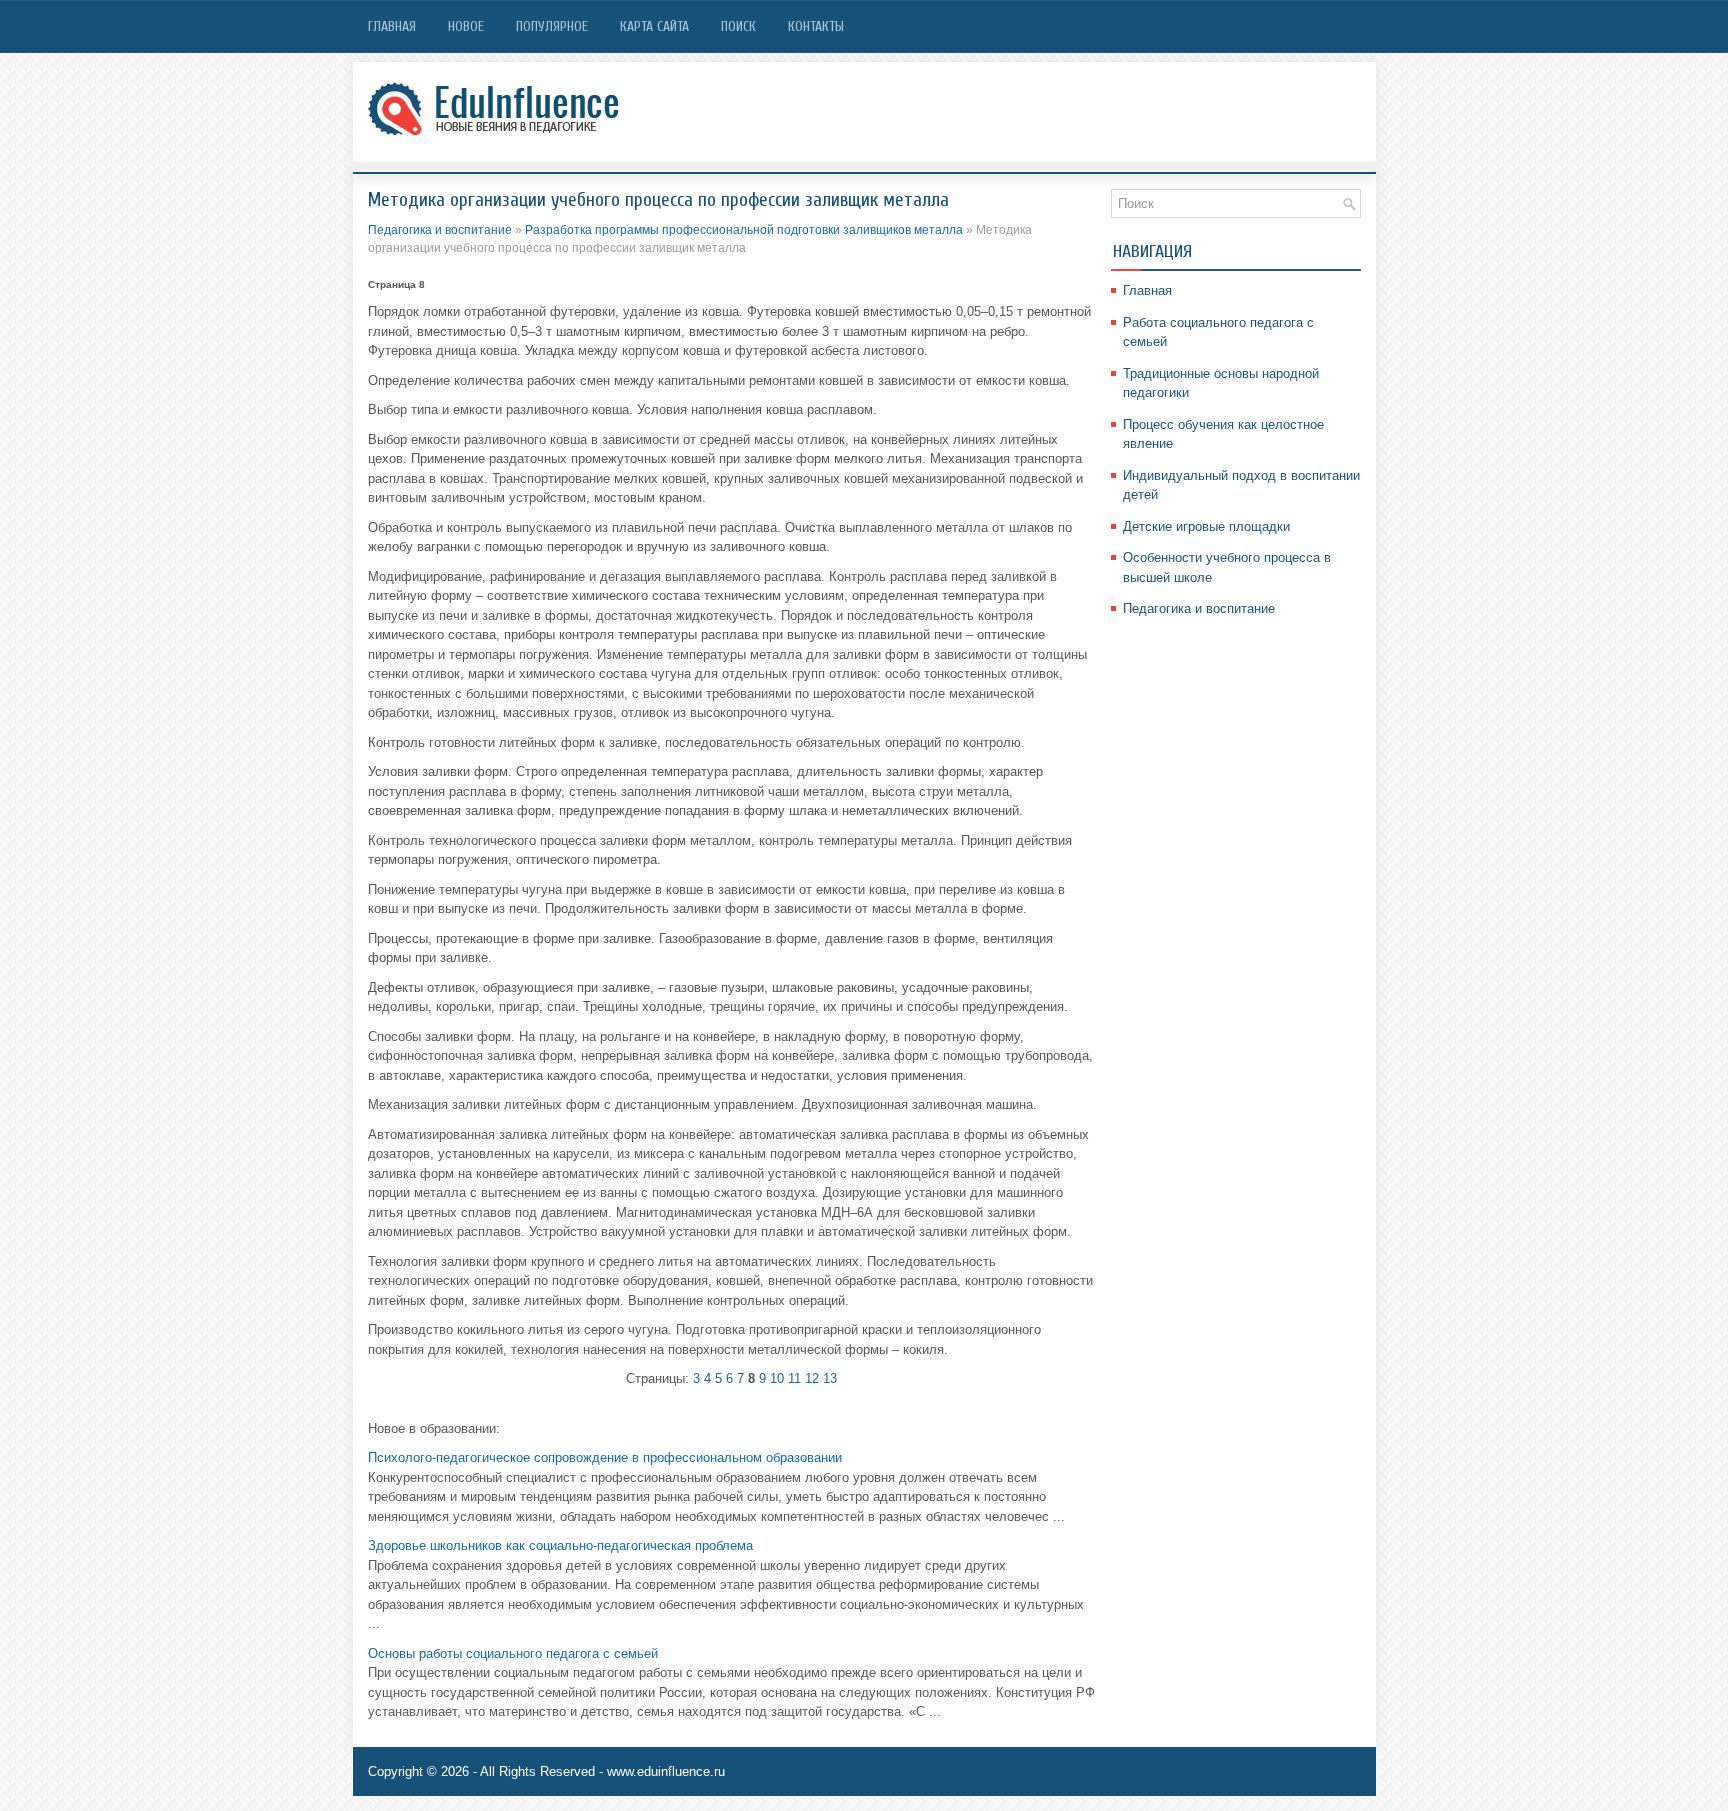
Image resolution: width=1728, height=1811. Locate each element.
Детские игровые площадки (1206, 526)
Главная (392, 26)
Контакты (816, 26)
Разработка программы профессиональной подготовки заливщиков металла (744, 230)
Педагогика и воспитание (440, 230)
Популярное (552, 26)
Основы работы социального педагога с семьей (513, 1653)
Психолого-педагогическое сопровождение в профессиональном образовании (605, 1457)
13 (830, 1378)
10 (777, 1378)
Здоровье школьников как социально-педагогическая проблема (560, 1545)
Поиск (738, 26)
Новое (466, 26)
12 (812, 1378)
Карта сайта (654, 26)
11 (794, 1378)
